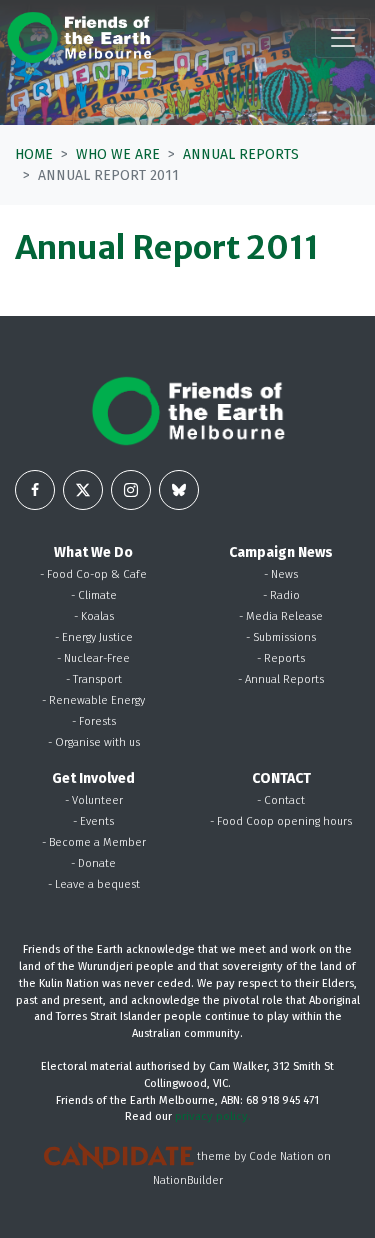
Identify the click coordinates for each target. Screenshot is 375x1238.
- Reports (281, 658)
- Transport (94, 679)
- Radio (281, 595)
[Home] (79, 37)
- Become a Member (94, 842)
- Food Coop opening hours (281, 821)
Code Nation (281, 1157)
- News (281, 574)
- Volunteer (94, 800)
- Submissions (281, 637)
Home (34, 154)
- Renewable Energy (93, 700)
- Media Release (281, 616)
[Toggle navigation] (343, 38)
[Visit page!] (35, 490)
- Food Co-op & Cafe (93, 574)
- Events (93, 821)
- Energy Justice (94, 637)
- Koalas (94, 616)
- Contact (281, 800)
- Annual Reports (281, 679)
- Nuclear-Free (93, 658)
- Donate (93, 863)
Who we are (118, 154)
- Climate (94, 595)
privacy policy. (213, 1116)
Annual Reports (241, 154)
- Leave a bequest (94, 884)
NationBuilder (188, 1180)
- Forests (94, 721)
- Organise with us (94, 742)
